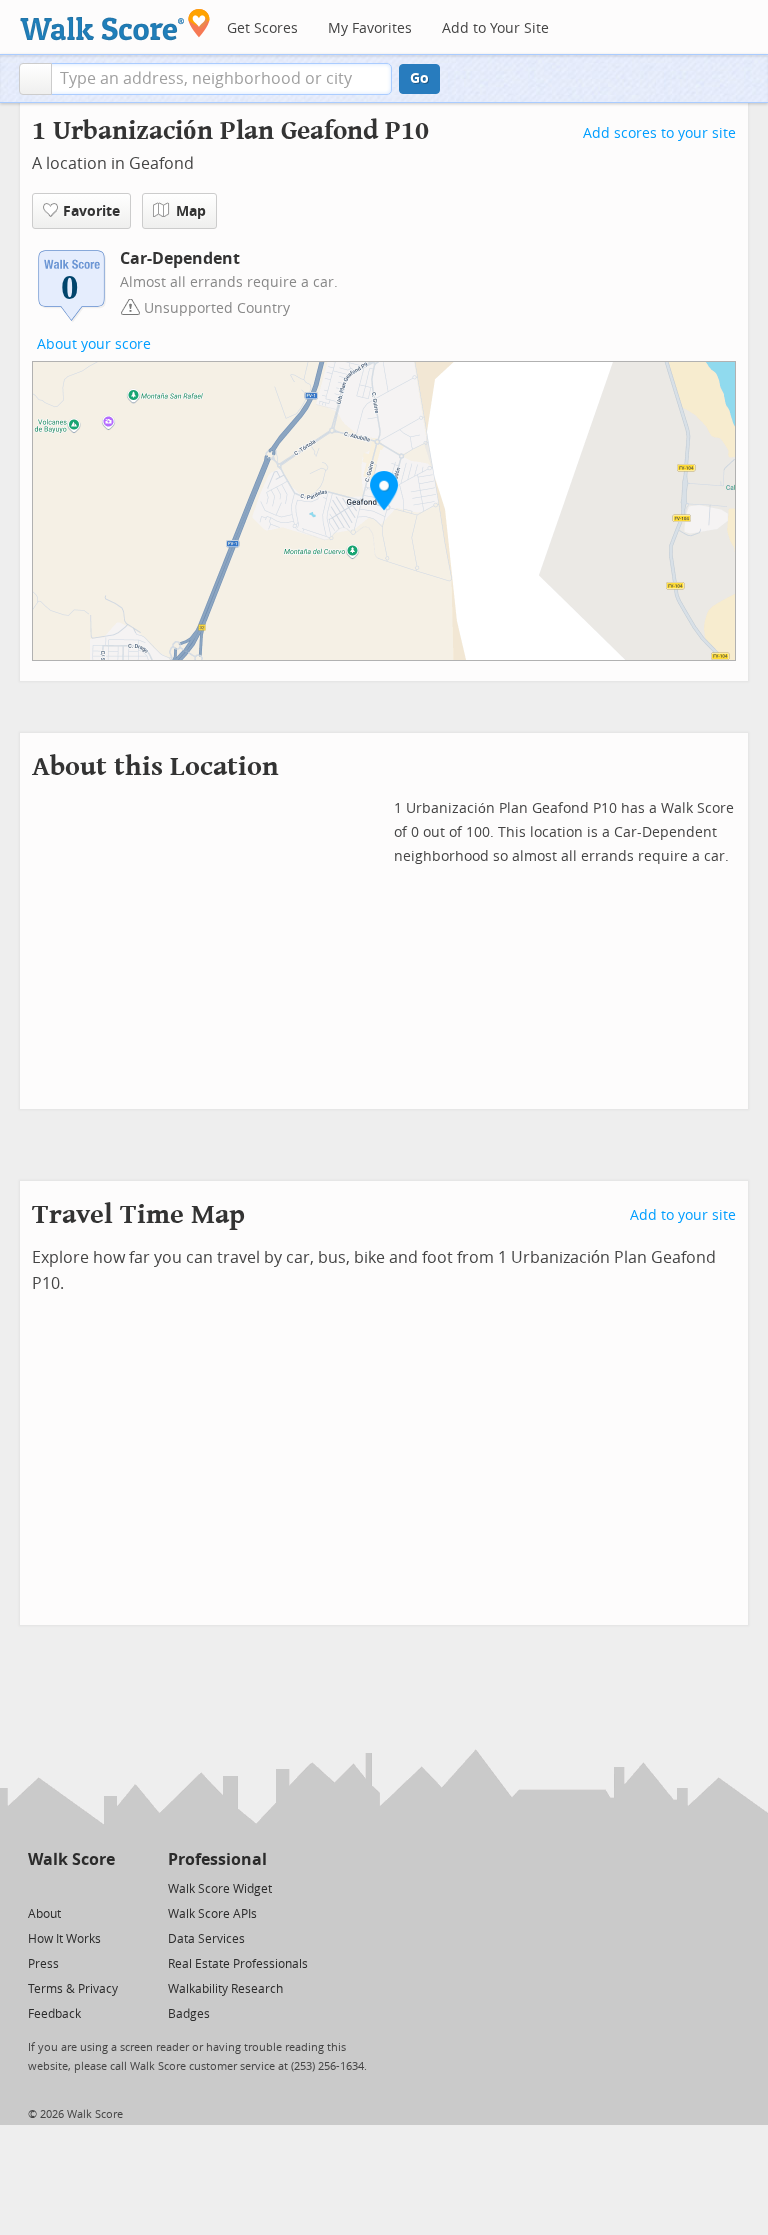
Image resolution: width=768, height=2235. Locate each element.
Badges (189, 2014)
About (44, 1914)
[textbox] (221, 79)
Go (419, 78)
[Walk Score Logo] (115, 24)
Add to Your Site (495, 28)
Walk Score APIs (212, 1914)
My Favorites (370, 28)
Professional (217, 1859)
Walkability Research (225, 1989)
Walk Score (71, 1859)
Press (43, 1964)
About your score (94, 344)
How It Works (64, 1939)
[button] (35, 79)
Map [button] (191, 211)
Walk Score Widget (220, 1889)
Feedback (54, 2014)
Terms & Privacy (73, 1989)
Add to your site (683, 1215)
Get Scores (262, 28)
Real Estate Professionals (238, 1964)
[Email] (101, 1887)
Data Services (206, 1939)
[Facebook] (70, 1887)
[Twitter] (39, 1887)
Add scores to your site (659, 133)
